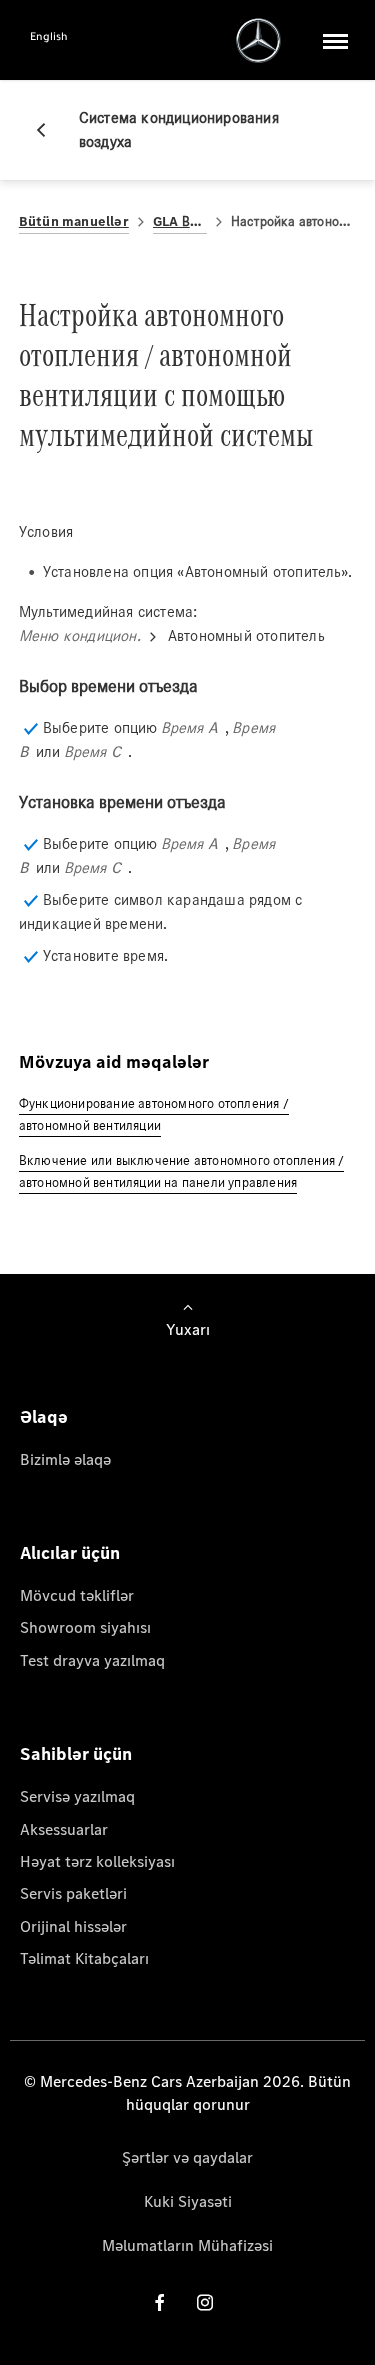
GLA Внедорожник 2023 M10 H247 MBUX (180, 221)
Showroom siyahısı (85, 1627)
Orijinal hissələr (73, 1926)
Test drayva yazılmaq (92, 1660)
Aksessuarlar (64, 1829)
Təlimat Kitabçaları (84, 1958)
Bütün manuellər (74, 221)
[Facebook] (160, 2302)
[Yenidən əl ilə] (49, 130)
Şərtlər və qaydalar (187, 2157)
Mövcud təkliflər (77, 1595)
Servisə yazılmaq (77, 1796)
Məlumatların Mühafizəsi (187, 2245)
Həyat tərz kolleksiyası (97, 1861)
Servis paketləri (73, 1893)
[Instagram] (205, 2302)
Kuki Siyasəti (188, 2201)
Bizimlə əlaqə (65, 1459)
